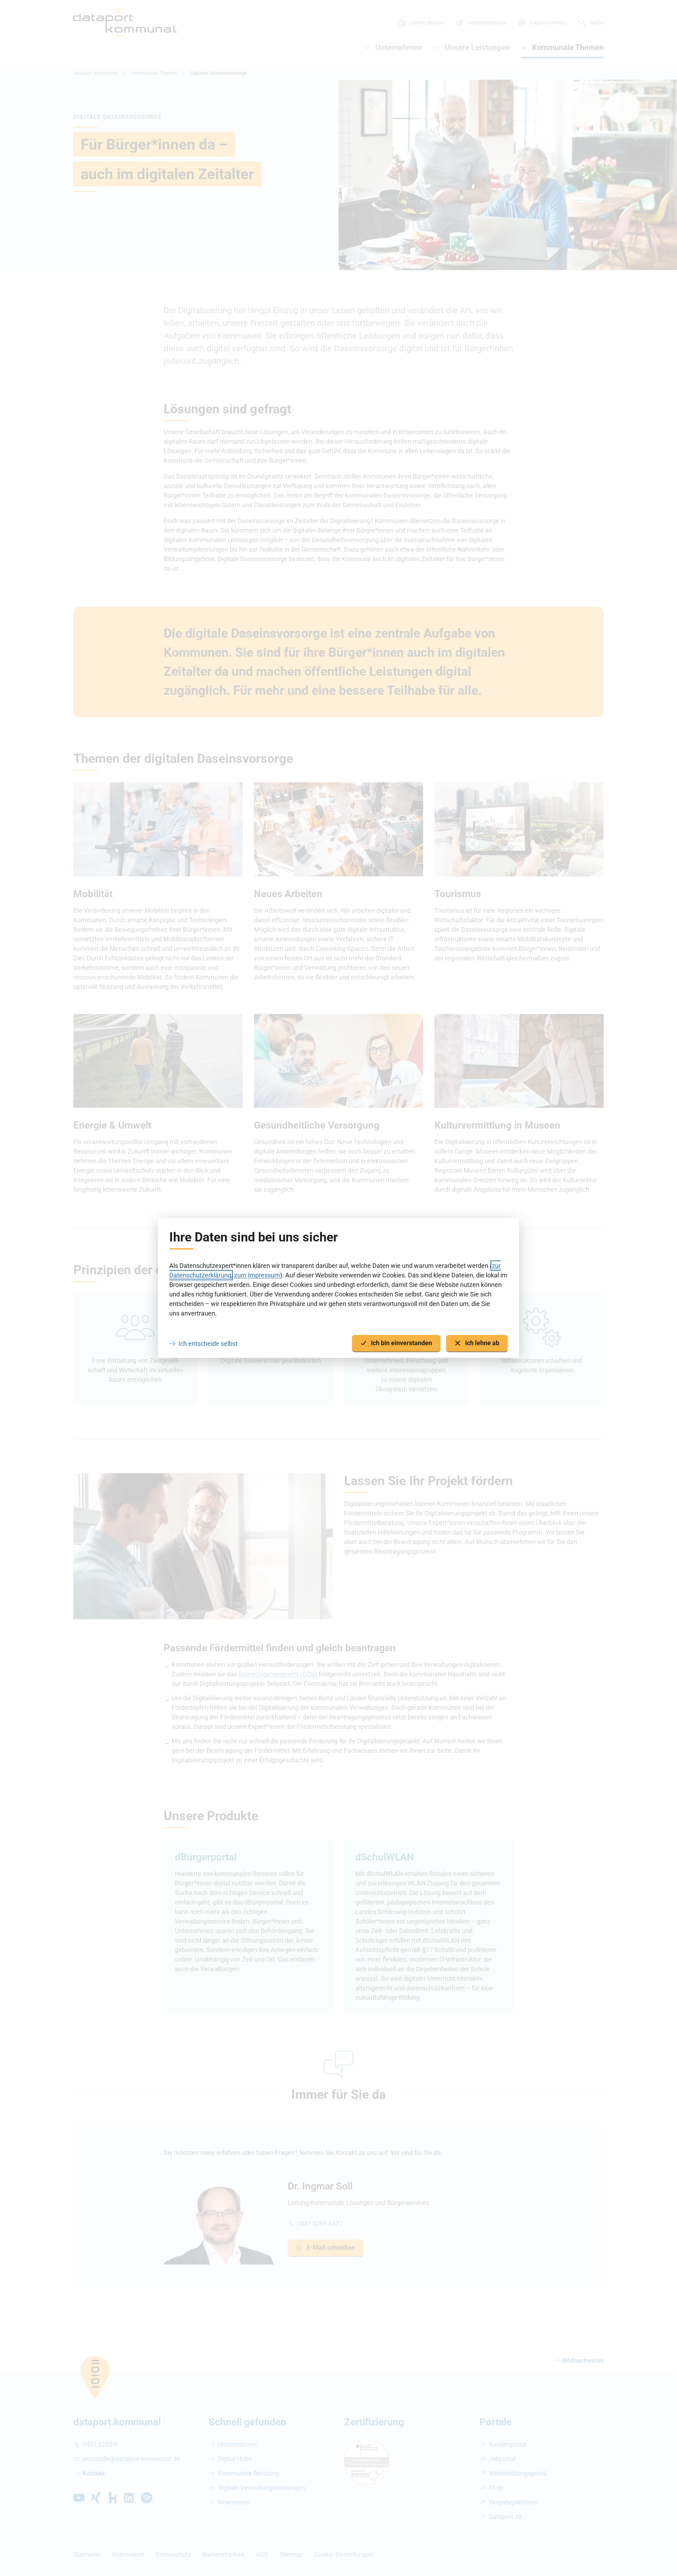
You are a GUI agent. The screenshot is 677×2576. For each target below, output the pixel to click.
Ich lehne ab (482, 1343)
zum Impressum (257, 1275)
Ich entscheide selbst (208, 1344)
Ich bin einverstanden (401, 1343)
